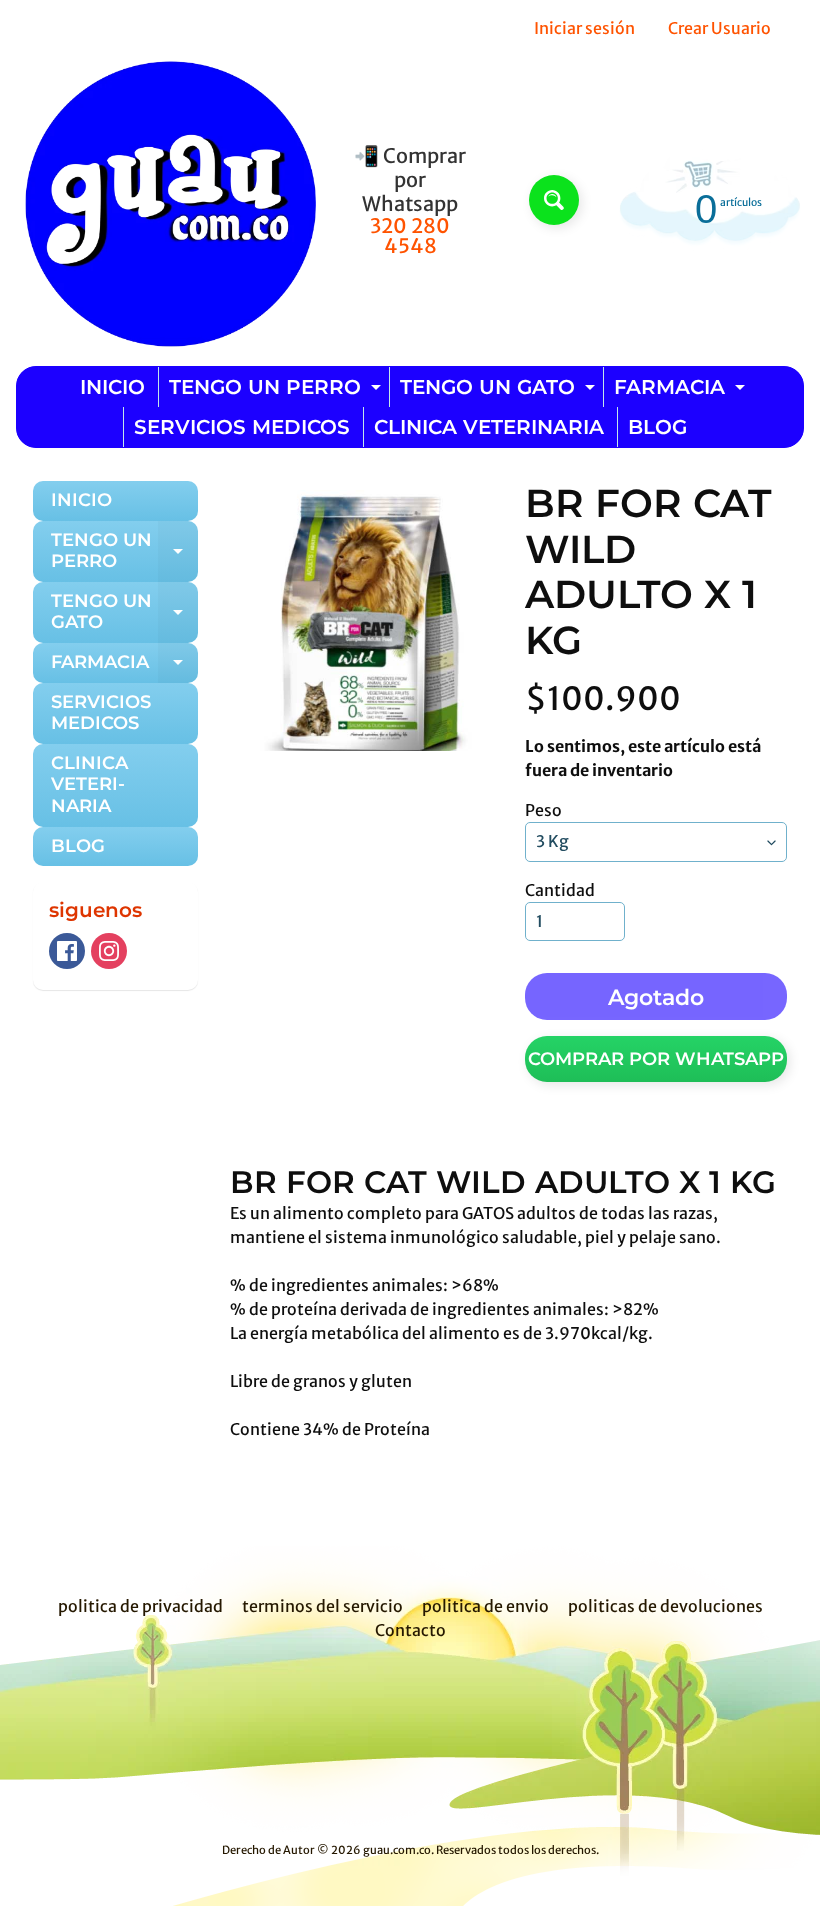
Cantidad (560, 890)
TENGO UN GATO (500, 391)
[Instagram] (109, 951)
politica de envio (485, 1606)
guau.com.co (397, 1850)
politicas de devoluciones (665, 1606)
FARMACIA (682, 391)
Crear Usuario (719, 28)
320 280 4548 (410, 236)
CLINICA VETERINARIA (489, 427)
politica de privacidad (140, 1606)
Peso (543, 810)
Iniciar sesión (584, 28)
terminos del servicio (322, 1606)
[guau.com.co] (166, 200)
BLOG (657, 427)
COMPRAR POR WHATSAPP (656, 1059)
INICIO (112, 387)
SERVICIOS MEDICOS (242, 427)
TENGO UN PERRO (277, 391)
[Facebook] (67, 951)
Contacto (410, 1630)
